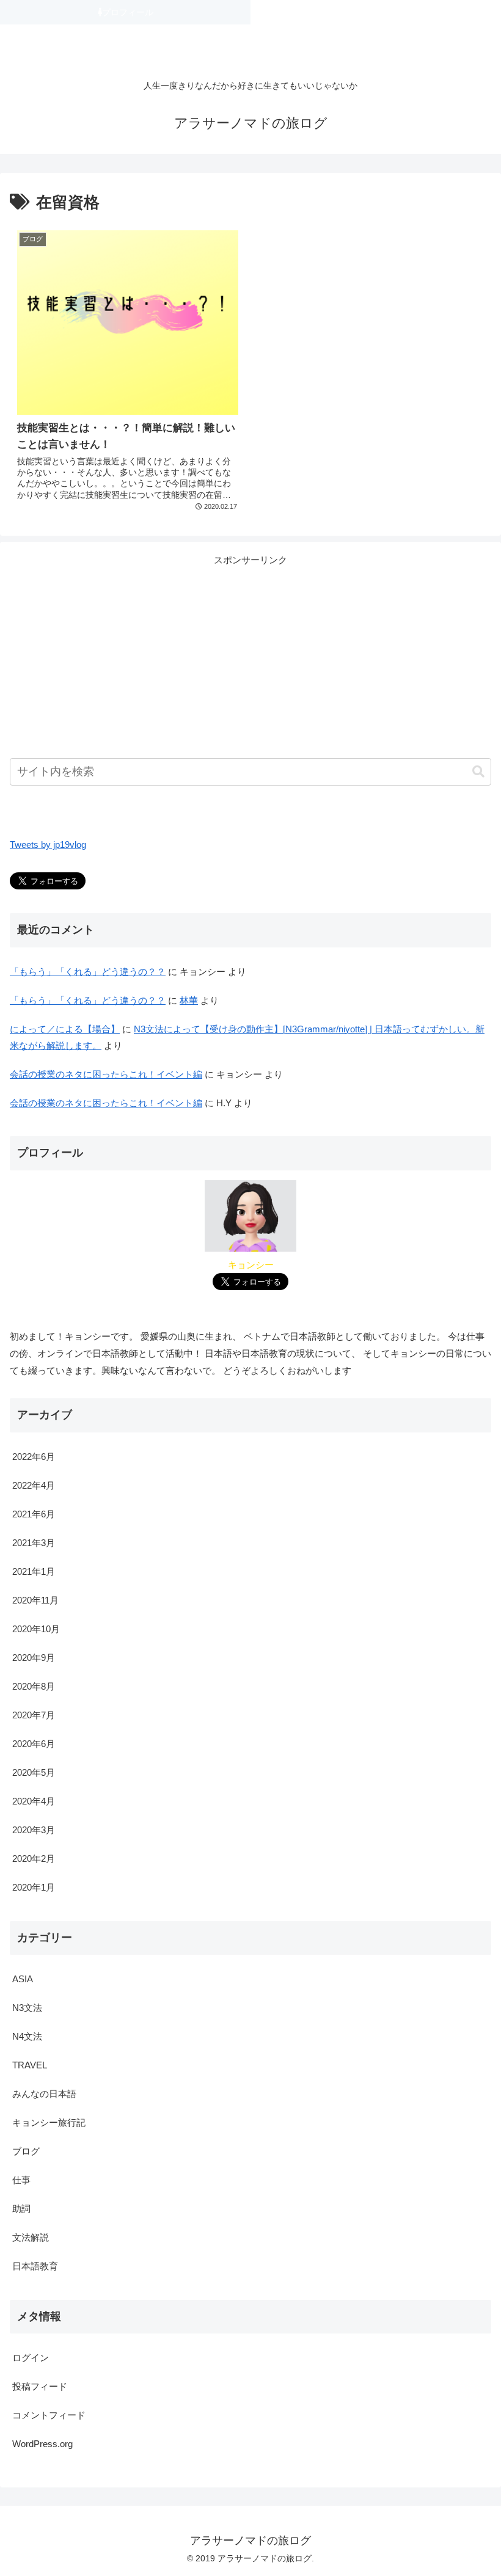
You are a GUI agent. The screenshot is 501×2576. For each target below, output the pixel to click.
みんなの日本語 (44, 2094)
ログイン (31, 2358)
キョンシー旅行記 (49, 2122)
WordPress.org (42, 2444)
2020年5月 (34, 1772)
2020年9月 (34, 1658)
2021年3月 (34, 1543)
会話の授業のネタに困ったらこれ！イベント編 (106, 1074)
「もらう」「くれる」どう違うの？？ (88, 972)
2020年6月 (34, 1744)
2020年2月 (34, 1859)
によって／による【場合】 (65, 1029)
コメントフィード (49, 2415)
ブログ (26, 2151)
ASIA (23, 1979)
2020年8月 (34, 1686)
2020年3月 (34, 1830)
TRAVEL (30, 2065)
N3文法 (27, 2008)
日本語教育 (35, 2266)
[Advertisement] (250, 654)
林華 (189, 1000)
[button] (478, 772)
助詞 (21, 2209)
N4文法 (27, 2036)
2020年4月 (34, 1801)
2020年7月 (34, 1715)
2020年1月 (34, 1887)
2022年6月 (34, 1457)
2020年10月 (36, 1629)
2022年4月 (34, 1485)
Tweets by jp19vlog (48, 845)
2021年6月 (34, 1514)
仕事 (21, 2180)
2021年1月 (34, 1571)
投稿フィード (40, 2386)
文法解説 (31, 2237)
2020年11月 (35, 1600)
